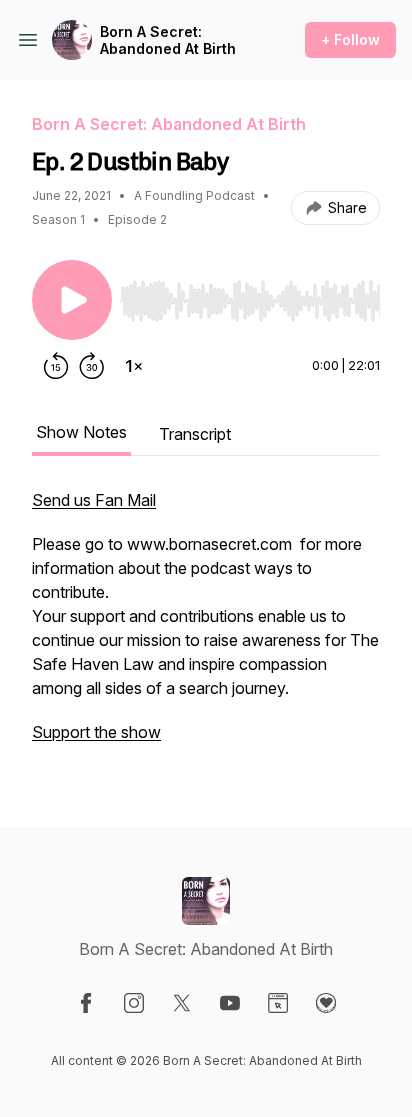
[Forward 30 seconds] (92, 366)
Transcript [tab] (195, 434)
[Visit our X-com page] (182, 1003)
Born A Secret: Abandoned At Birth (168, 40)
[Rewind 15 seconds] (56, 366)
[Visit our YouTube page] (230, 1003)
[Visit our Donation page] (326, 1003)
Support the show (96, 732)
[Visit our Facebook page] (86, 1003)
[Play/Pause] (72, 300)
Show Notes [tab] (81, 432)
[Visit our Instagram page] (134, 1003)
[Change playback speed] (134, 366)
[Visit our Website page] (278, 1003)
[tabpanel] (206, 626)
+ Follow (350, 39)
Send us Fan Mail (94, 500)
